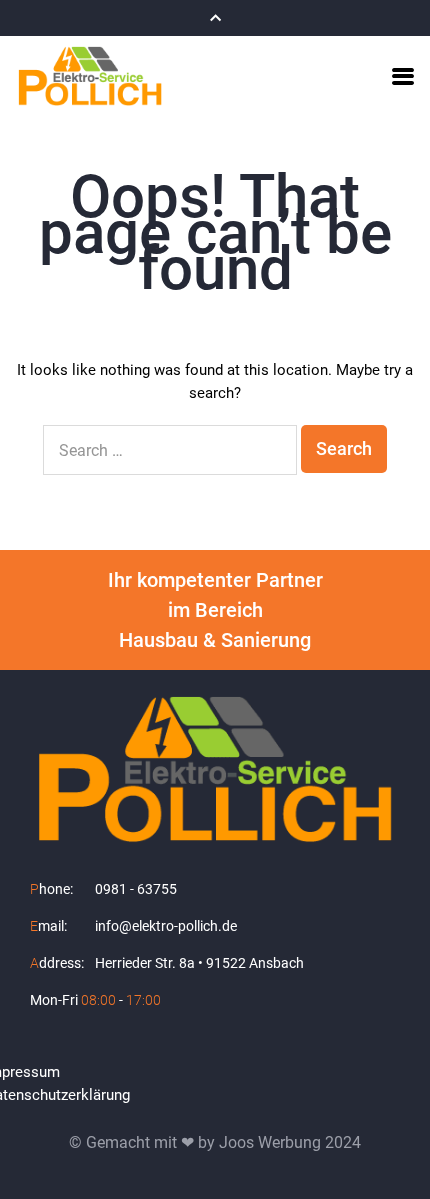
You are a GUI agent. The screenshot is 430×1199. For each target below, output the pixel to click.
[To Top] (392, 1146)
